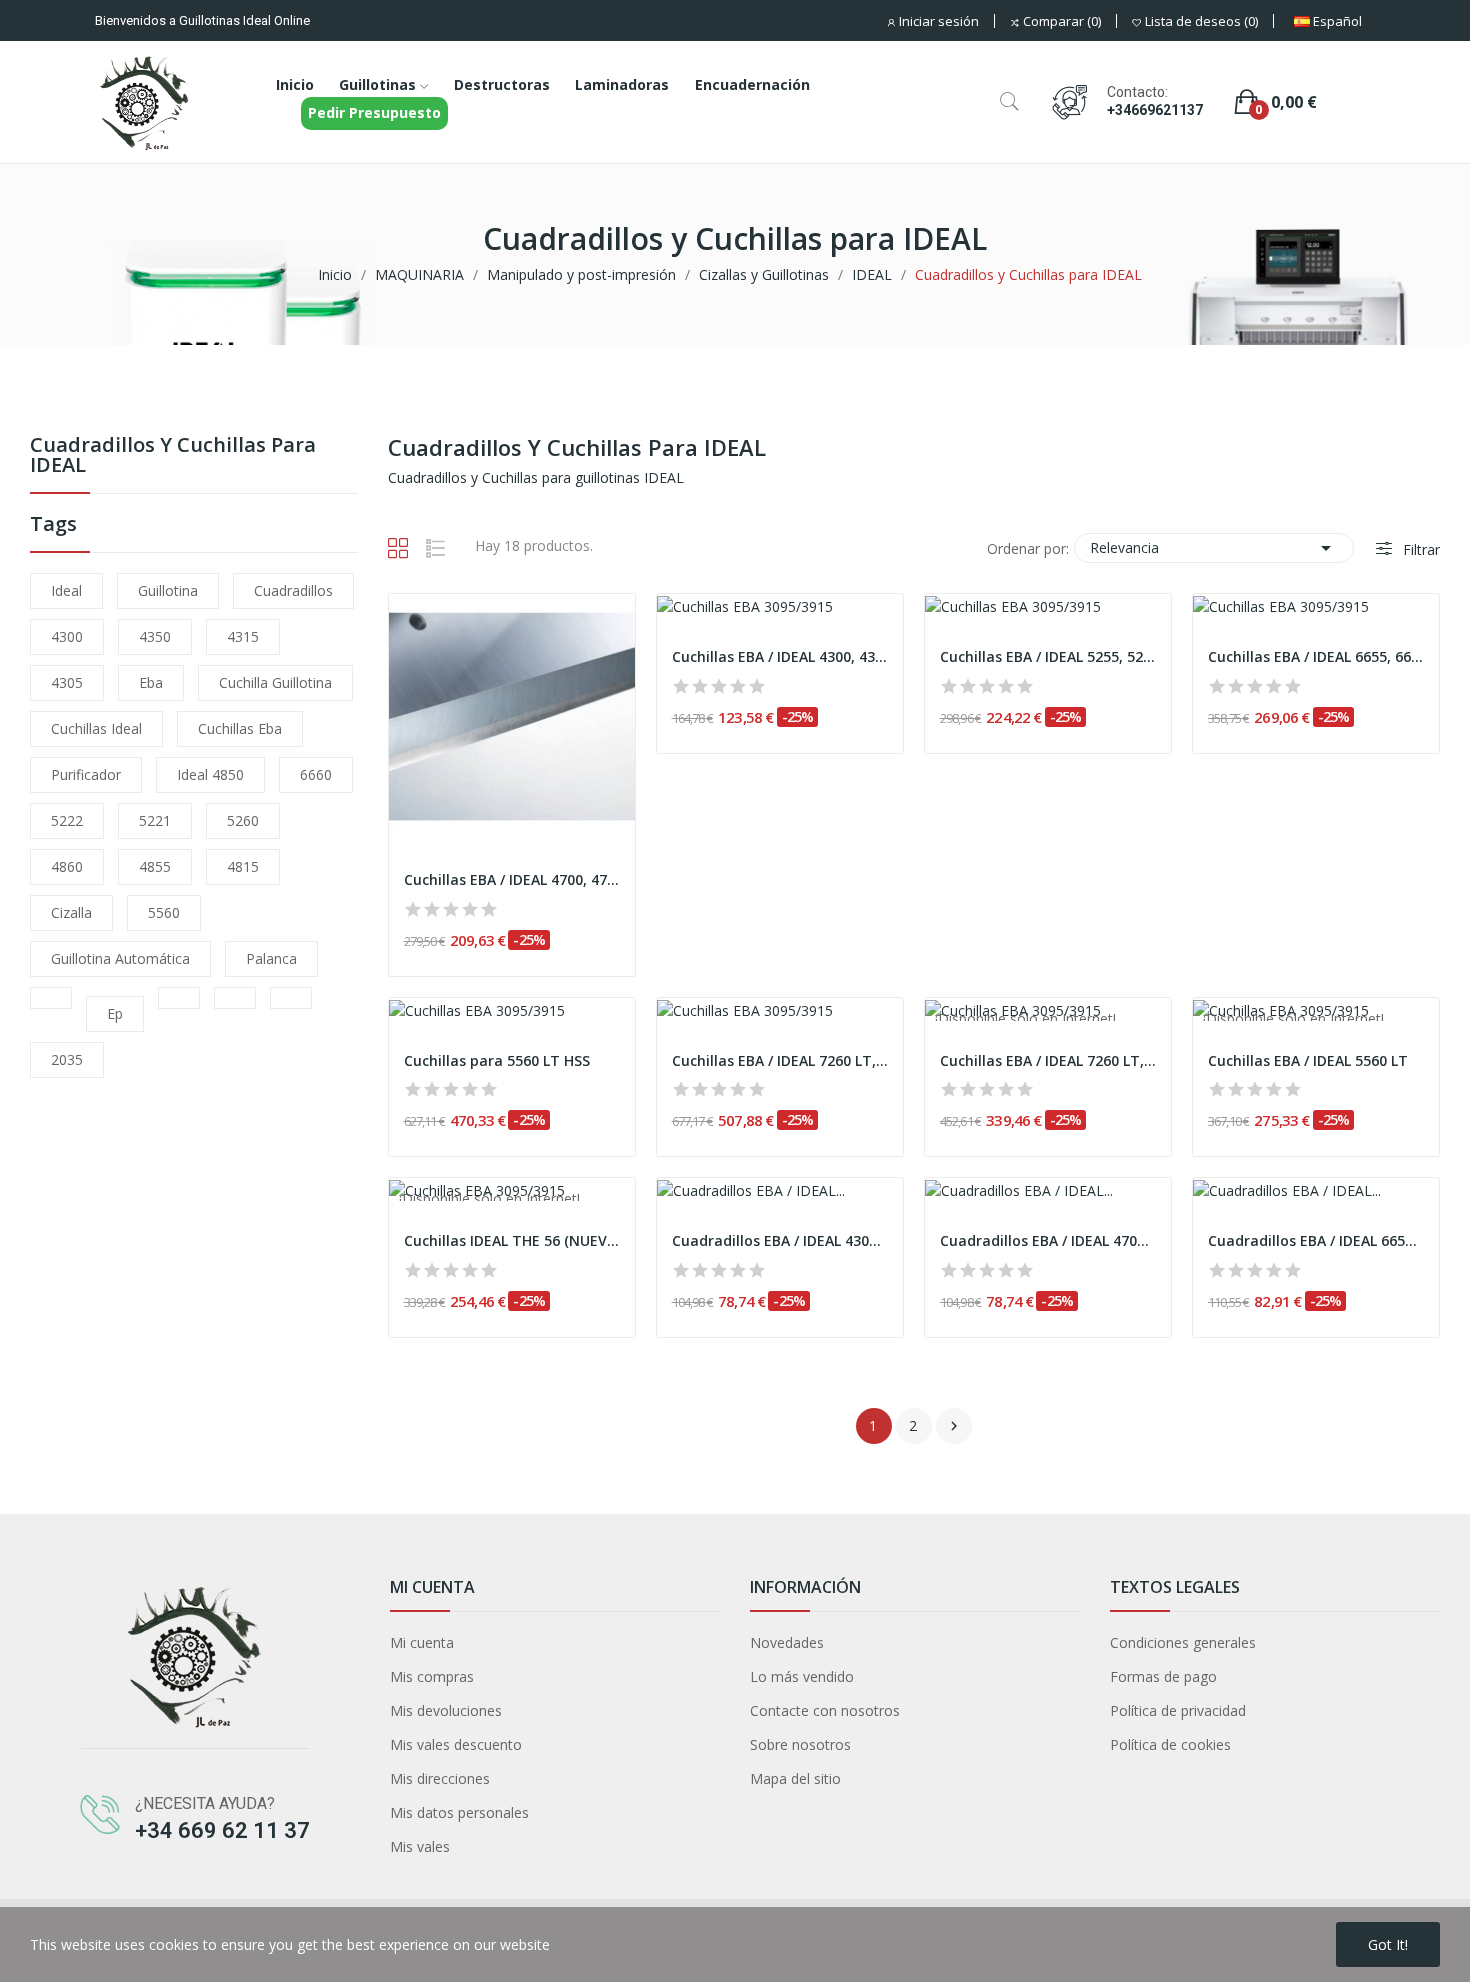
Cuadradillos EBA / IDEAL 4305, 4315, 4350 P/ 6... (780, 1240)
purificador (86, 774)
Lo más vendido (802, 1676)
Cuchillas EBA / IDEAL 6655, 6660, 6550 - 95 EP (1316, 656)
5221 (155, 820)
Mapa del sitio (795, 1778)
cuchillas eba (240, 728)
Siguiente (954, 1426)
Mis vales (420, 1846)
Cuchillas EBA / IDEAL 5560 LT (1308, 1060)
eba (151, 682)
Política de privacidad (1178, 1710)
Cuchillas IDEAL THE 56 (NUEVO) (512, 1240)
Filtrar (1419, 549)
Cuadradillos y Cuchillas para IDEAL (173, 456)
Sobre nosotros (800, 1744)
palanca (271, 958)
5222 (67, 820)
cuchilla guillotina (275, 682)
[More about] (51, 998)
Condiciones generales (1183, 1642)
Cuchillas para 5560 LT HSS (497, 1060)
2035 (67, 1059)
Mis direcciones (440, 1778)
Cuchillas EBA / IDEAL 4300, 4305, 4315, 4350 (780, 656)
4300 (67, 636)
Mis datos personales (459, 1812)
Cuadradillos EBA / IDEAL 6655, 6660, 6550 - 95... (1316, 1240)
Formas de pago (1163, 1676)
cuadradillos (293, 590)
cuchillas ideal (96, 728)
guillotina (168, 590)
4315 (243, 636)
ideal (66, 590)
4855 (155, 866)
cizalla (71, 912)
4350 (155, 636)
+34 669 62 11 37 (222, 1830)
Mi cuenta (422, 1642)
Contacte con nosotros (825, 1710)
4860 (67, 866)
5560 (164, 912)
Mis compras (432, 1676)
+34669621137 (1155, 110)
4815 (243, 866)
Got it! (1388, 1944)
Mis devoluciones (446, 1710)
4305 (67, 682)
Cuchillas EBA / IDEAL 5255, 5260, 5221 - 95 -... (1048, 656)
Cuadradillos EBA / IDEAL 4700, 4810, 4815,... (1048, 1240)
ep (115, 1013)
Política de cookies (1170, 1744)
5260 (243, 820)
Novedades (787, 1642)
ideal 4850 (210, 774)
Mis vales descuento (456, 1744)
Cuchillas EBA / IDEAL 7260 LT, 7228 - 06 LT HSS (780, 1060)
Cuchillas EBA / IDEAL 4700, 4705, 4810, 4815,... (512, 879)
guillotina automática (120, 958)
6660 (316, 774)
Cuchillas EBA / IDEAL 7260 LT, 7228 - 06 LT (1048, 1060)
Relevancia (1214, 548)
